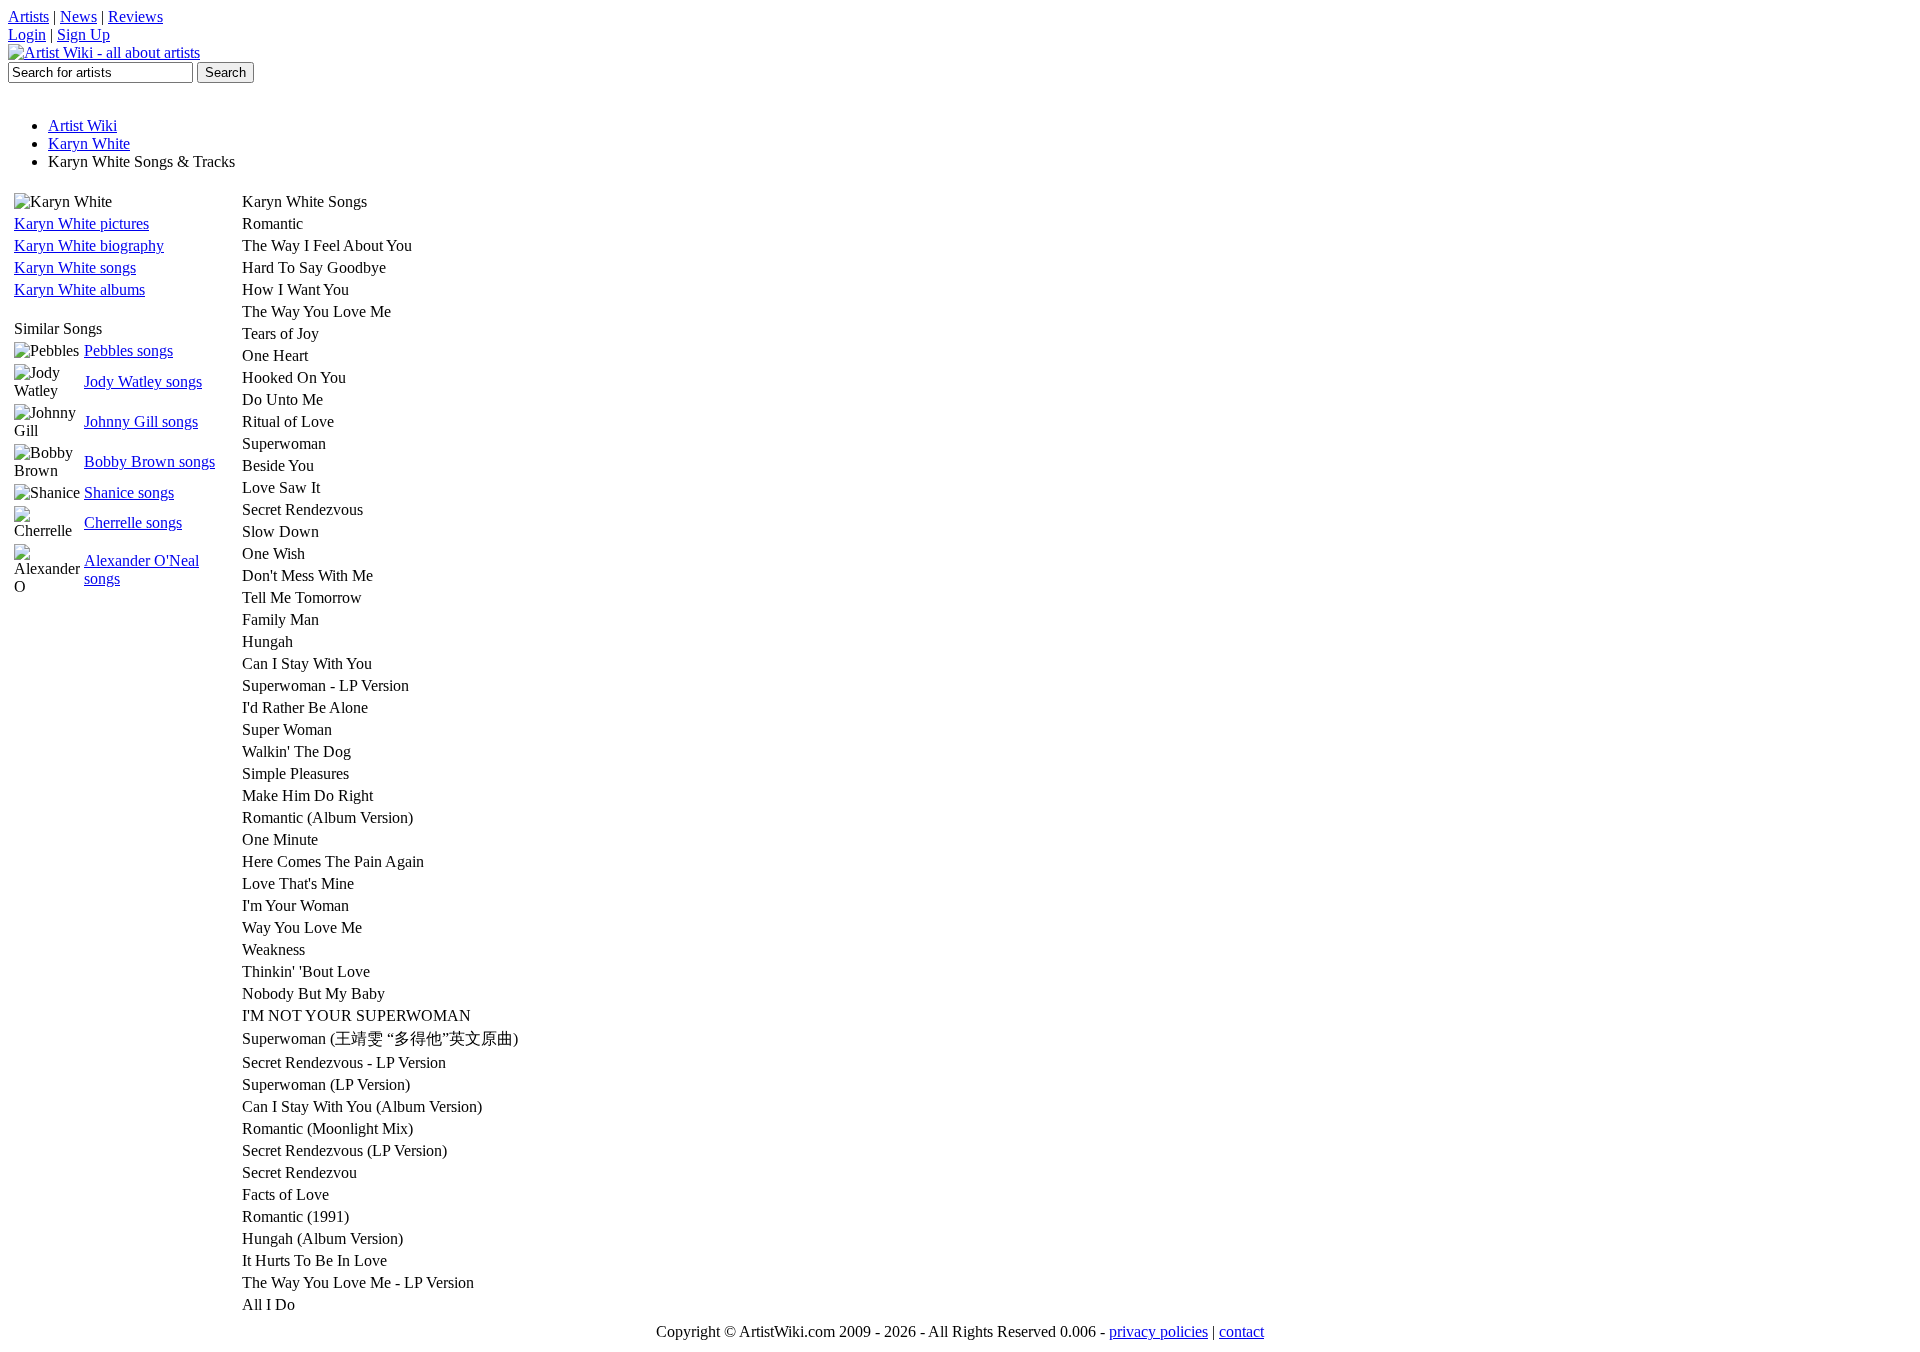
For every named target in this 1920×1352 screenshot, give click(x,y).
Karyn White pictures (81, 223)
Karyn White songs (75, 267)
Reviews (135, 16)
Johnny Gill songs (141, 421)
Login (27, 34)
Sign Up (83, 34)
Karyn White (89, 143)
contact (1241, 1331)
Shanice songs (129, 492)
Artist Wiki (82, 125)
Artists (28, 16)
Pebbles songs (128, 350)
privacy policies (1158, 1331)
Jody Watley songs (143, 381)
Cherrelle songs (133, 522)
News (78, 16)
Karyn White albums (79, 289)
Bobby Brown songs (149, 461)
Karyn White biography (89, 245)
